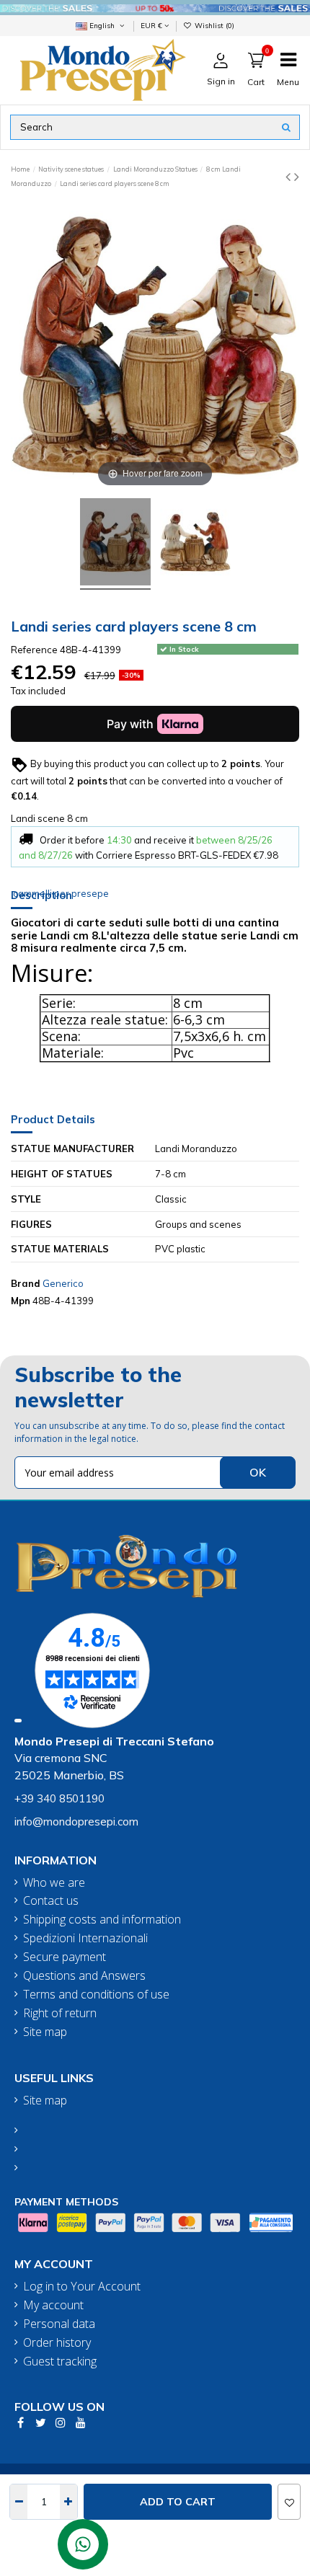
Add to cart (178, 2502)
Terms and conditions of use (96, 1995)
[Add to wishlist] (289, 2502)
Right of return (60, 2013)
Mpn (21, 1301)
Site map (45, 2032)
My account (53, 2305)
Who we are (54, 1883)
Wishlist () (213, 25)
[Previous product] (290, 176)
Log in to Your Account (82, 2287)
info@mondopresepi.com (76, 1822)
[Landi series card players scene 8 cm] (115, 544)
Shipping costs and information (102, 1920)
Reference (34, 650)
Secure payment (65, 1957)
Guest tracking (60, 2362)
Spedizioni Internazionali (85, 1938)
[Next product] (297, 176)
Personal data (59, 2324)
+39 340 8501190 (59, 1798)
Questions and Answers (84, 1976)
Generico (63, 1283)
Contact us (51, 1901)
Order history (57, 2343)
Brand (26, 1283)
